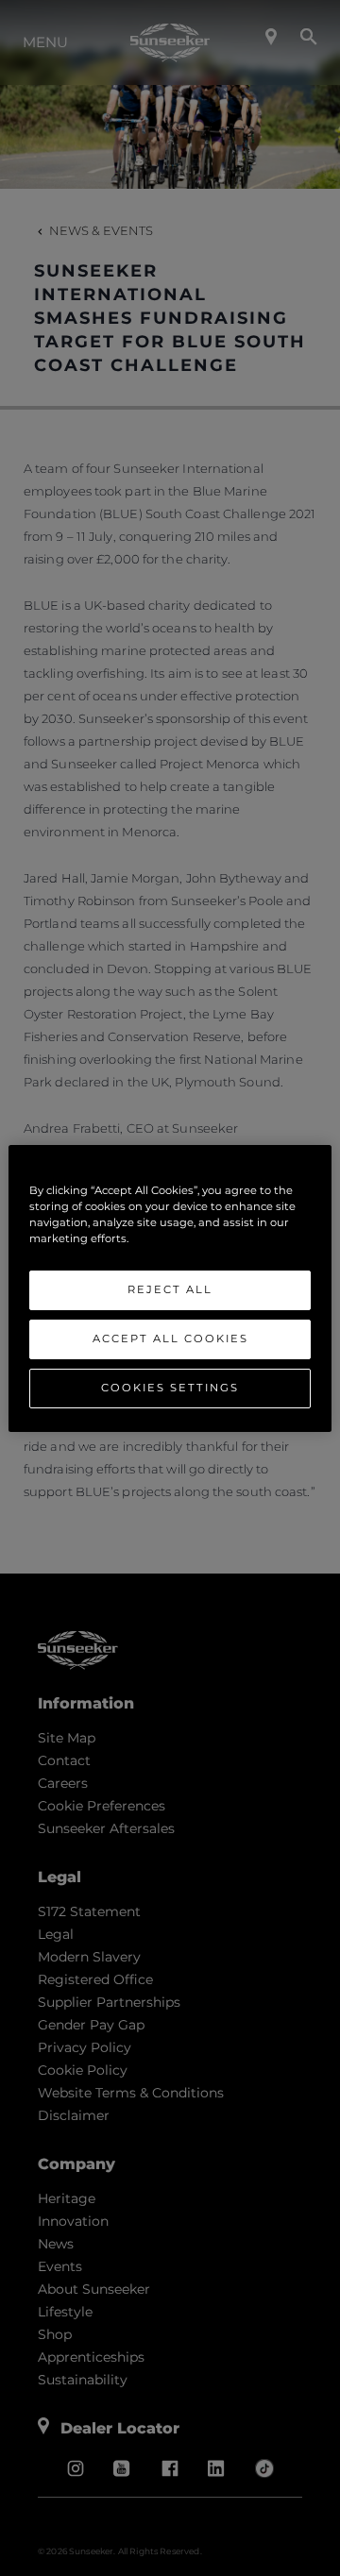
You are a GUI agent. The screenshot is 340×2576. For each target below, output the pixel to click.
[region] (170, 1288)
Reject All (170, 1289)
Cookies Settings (170, 1388)
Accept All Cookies (170, 1339)
